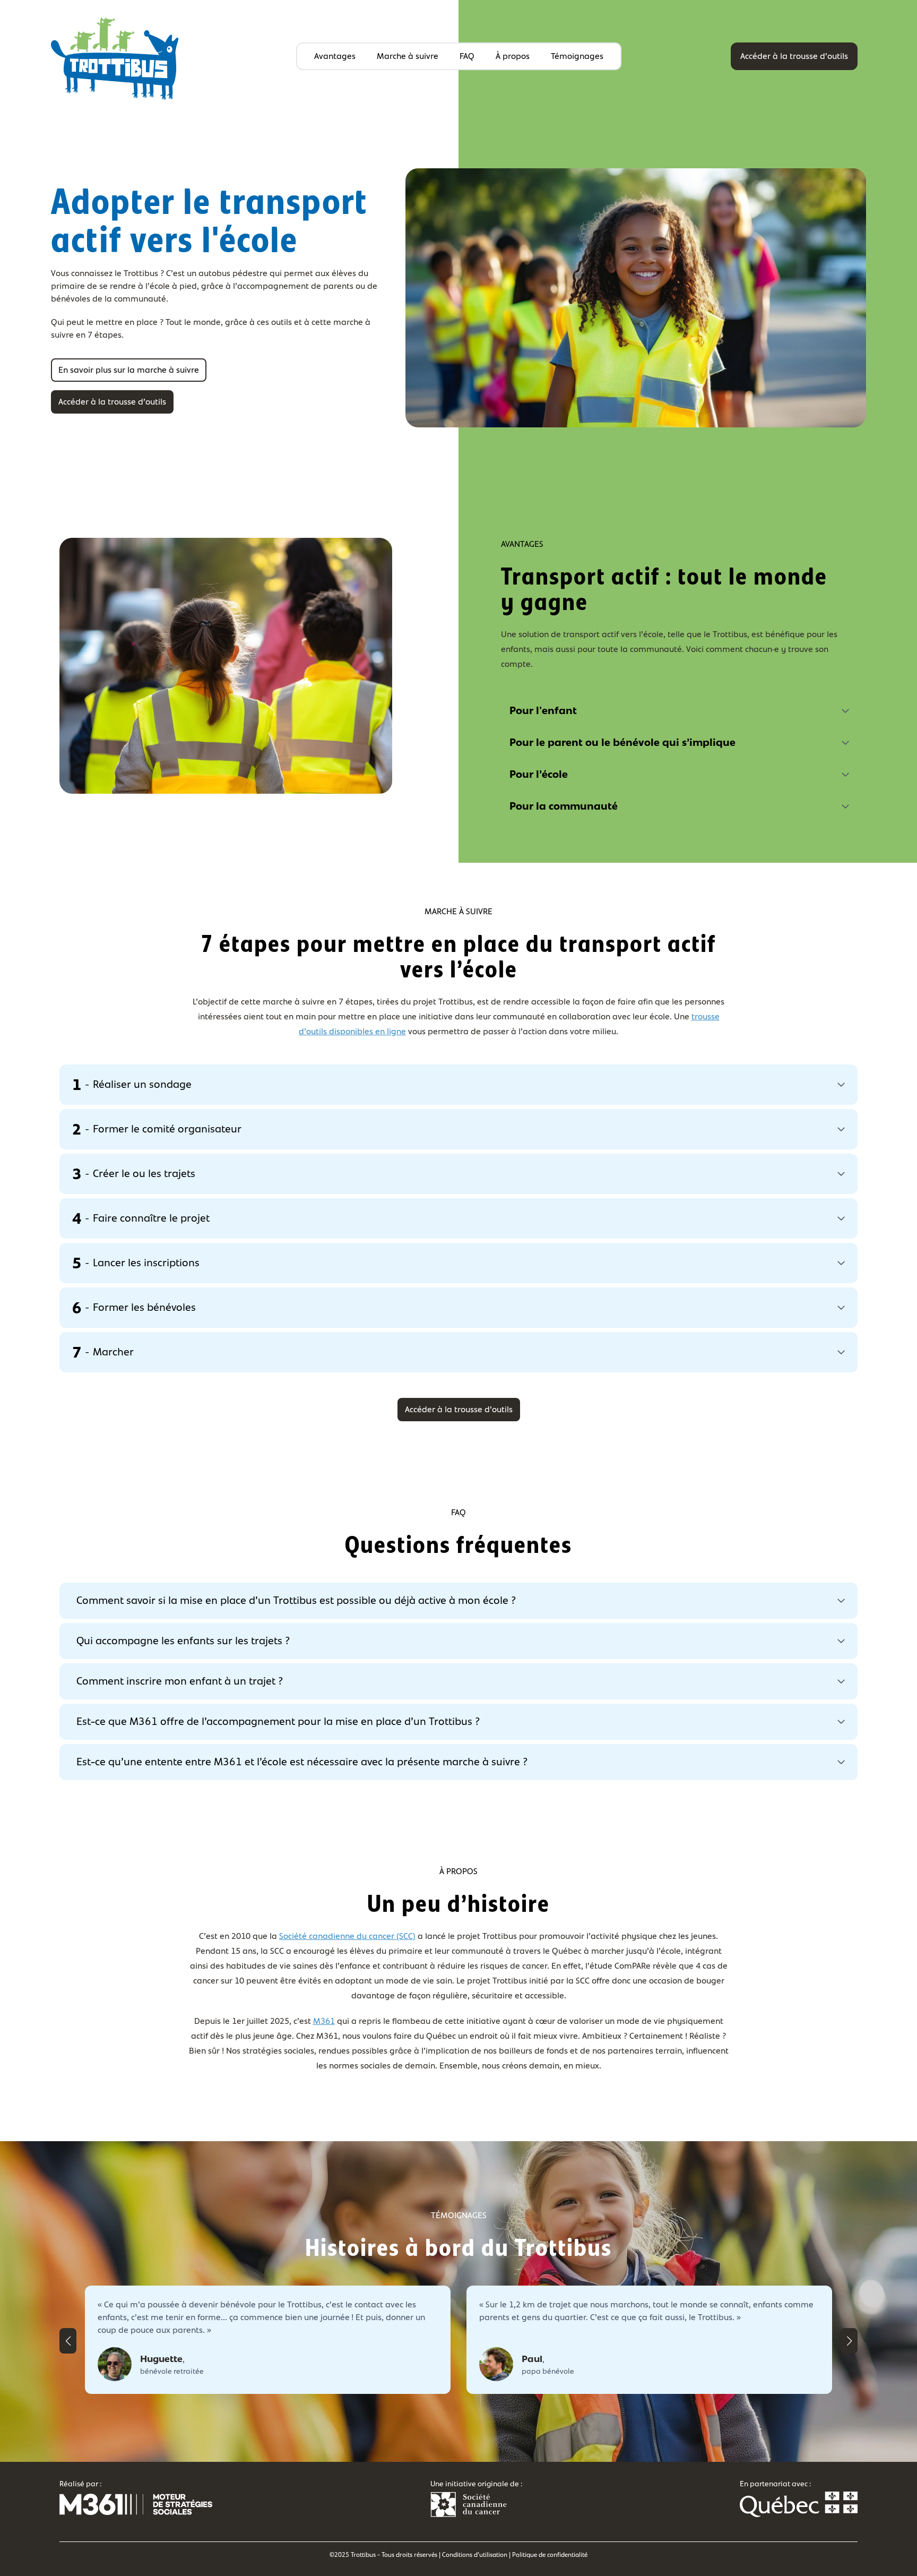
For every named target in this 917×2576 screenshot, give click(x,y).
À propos (513, 56)
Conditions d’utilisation (475, 2555)
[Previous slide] (68, 2341)
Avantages (335, 56)
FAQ (467, 56)
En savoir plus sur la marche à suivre (129, 370)
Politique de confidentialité (550, 2555)
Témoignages (577, 56)
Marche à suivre (408, 56)
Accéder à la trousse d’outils (794, 56)
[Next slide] (849, 2341)
